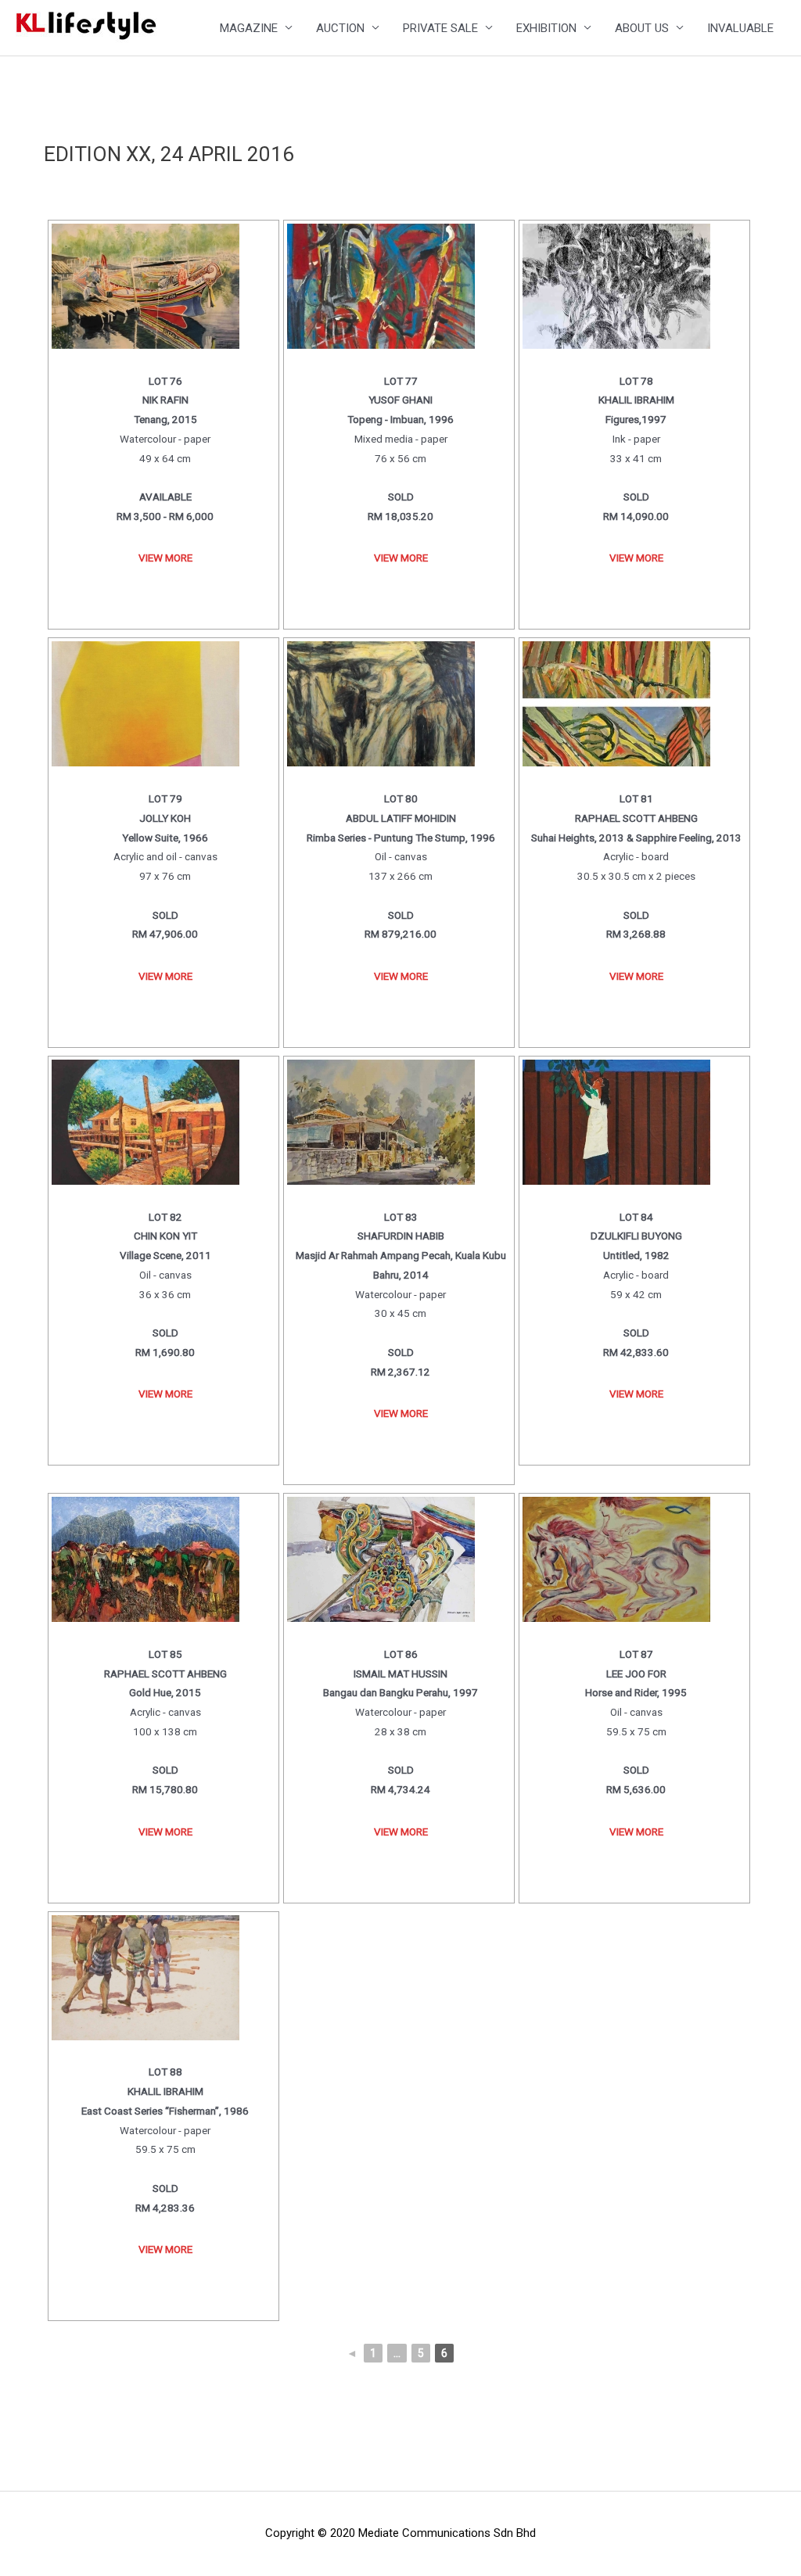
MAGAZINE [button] (249, 28)
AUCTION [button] (340, 28)
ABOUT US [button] (642, 28)
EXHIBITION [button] (546, 28)
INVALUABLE (740, 28)
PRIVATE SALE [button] (440, 28)
